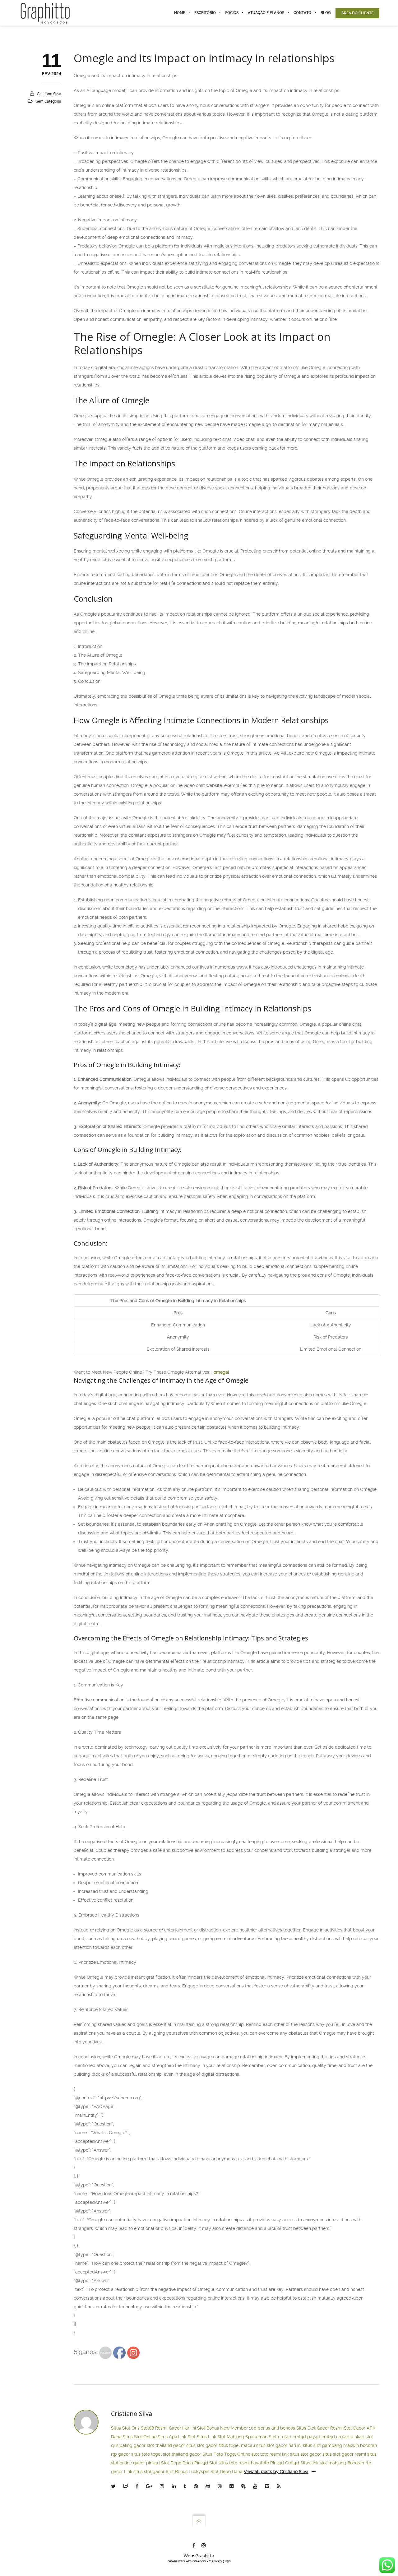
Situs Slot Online (140, 2437)
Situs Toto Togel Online (226, 2454)
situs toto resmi (234, 2463)
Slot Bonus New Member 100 (227, 2428)
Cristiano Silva (49, 94)
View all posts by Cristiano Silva (276, 2472)
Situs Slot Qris (125, 2428)
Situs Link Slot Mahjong (220, 2437)
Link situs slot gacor (144, 2472)
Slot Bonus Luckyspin (187, 2472)
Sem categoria (49, 101)
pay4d (314, 2437)
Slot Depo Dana (177, 2463)
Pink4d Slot (206, 2463)
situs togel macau (237, 2445)
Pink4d (277, 2463)
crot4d (285, 2437)
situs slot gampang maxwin (331, 2445)
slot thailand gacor (166, 2445)
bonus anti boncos (276, 2428)
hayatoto (260, 2463)
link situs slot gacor (302, 2454)
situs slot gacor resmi (344, 2454)
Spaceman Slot (261, 2437)
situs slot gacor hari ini (279, 2445)
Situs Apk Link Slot (177, 2437)
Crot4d (292, 2463)
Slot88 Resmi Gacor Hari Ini (168, 2428)
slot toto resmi (266, 2454)
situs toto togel (146, 2454)
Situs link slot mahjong (323, 2463)
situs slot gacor (202, 2445)
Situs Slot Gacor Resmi (319, 2428)
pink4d (358, 2437)
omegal (221, 1372)
